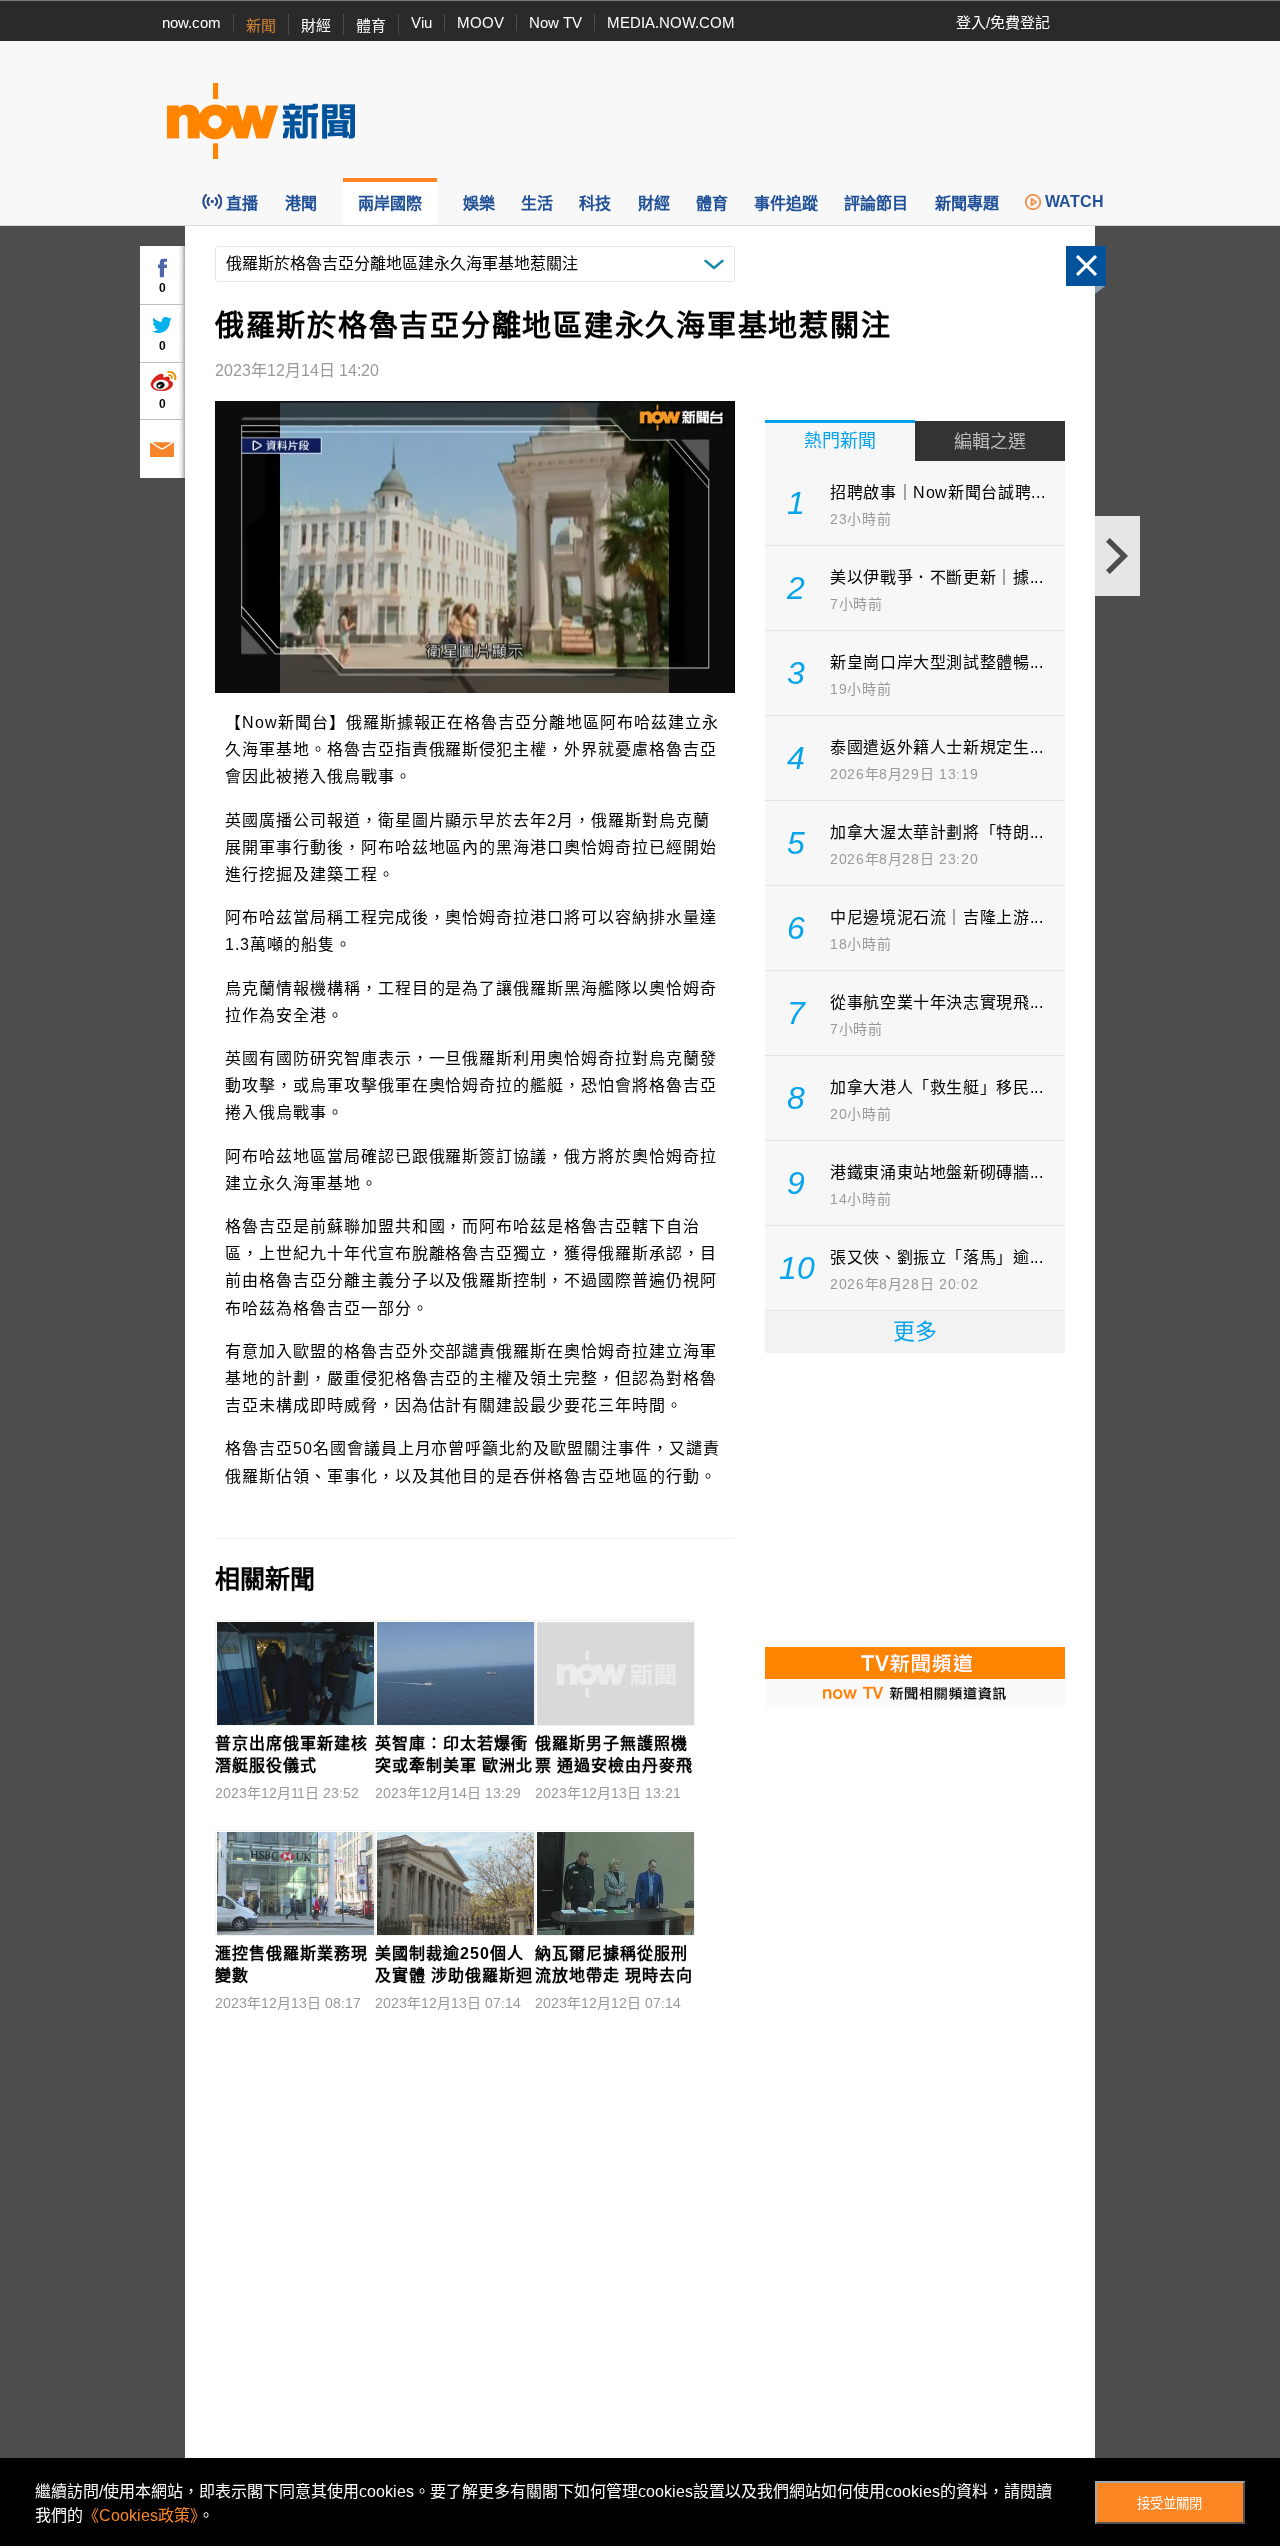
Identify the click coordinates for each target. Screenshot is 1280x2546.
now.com (191, 22)
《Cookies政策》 (140, 2515)
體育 (371, 25)
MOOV (480, 22)
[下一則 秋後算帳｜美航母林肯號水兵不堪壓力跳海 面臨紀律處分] (1117, 556)
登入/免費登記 (1003, 22)
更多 (915, 1331)
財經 (316, 25)
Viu (421, 22)
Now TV (555, 22)
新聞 (261, 25)
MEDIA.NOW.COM (671, 22)
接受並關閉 (1169, 2503)
